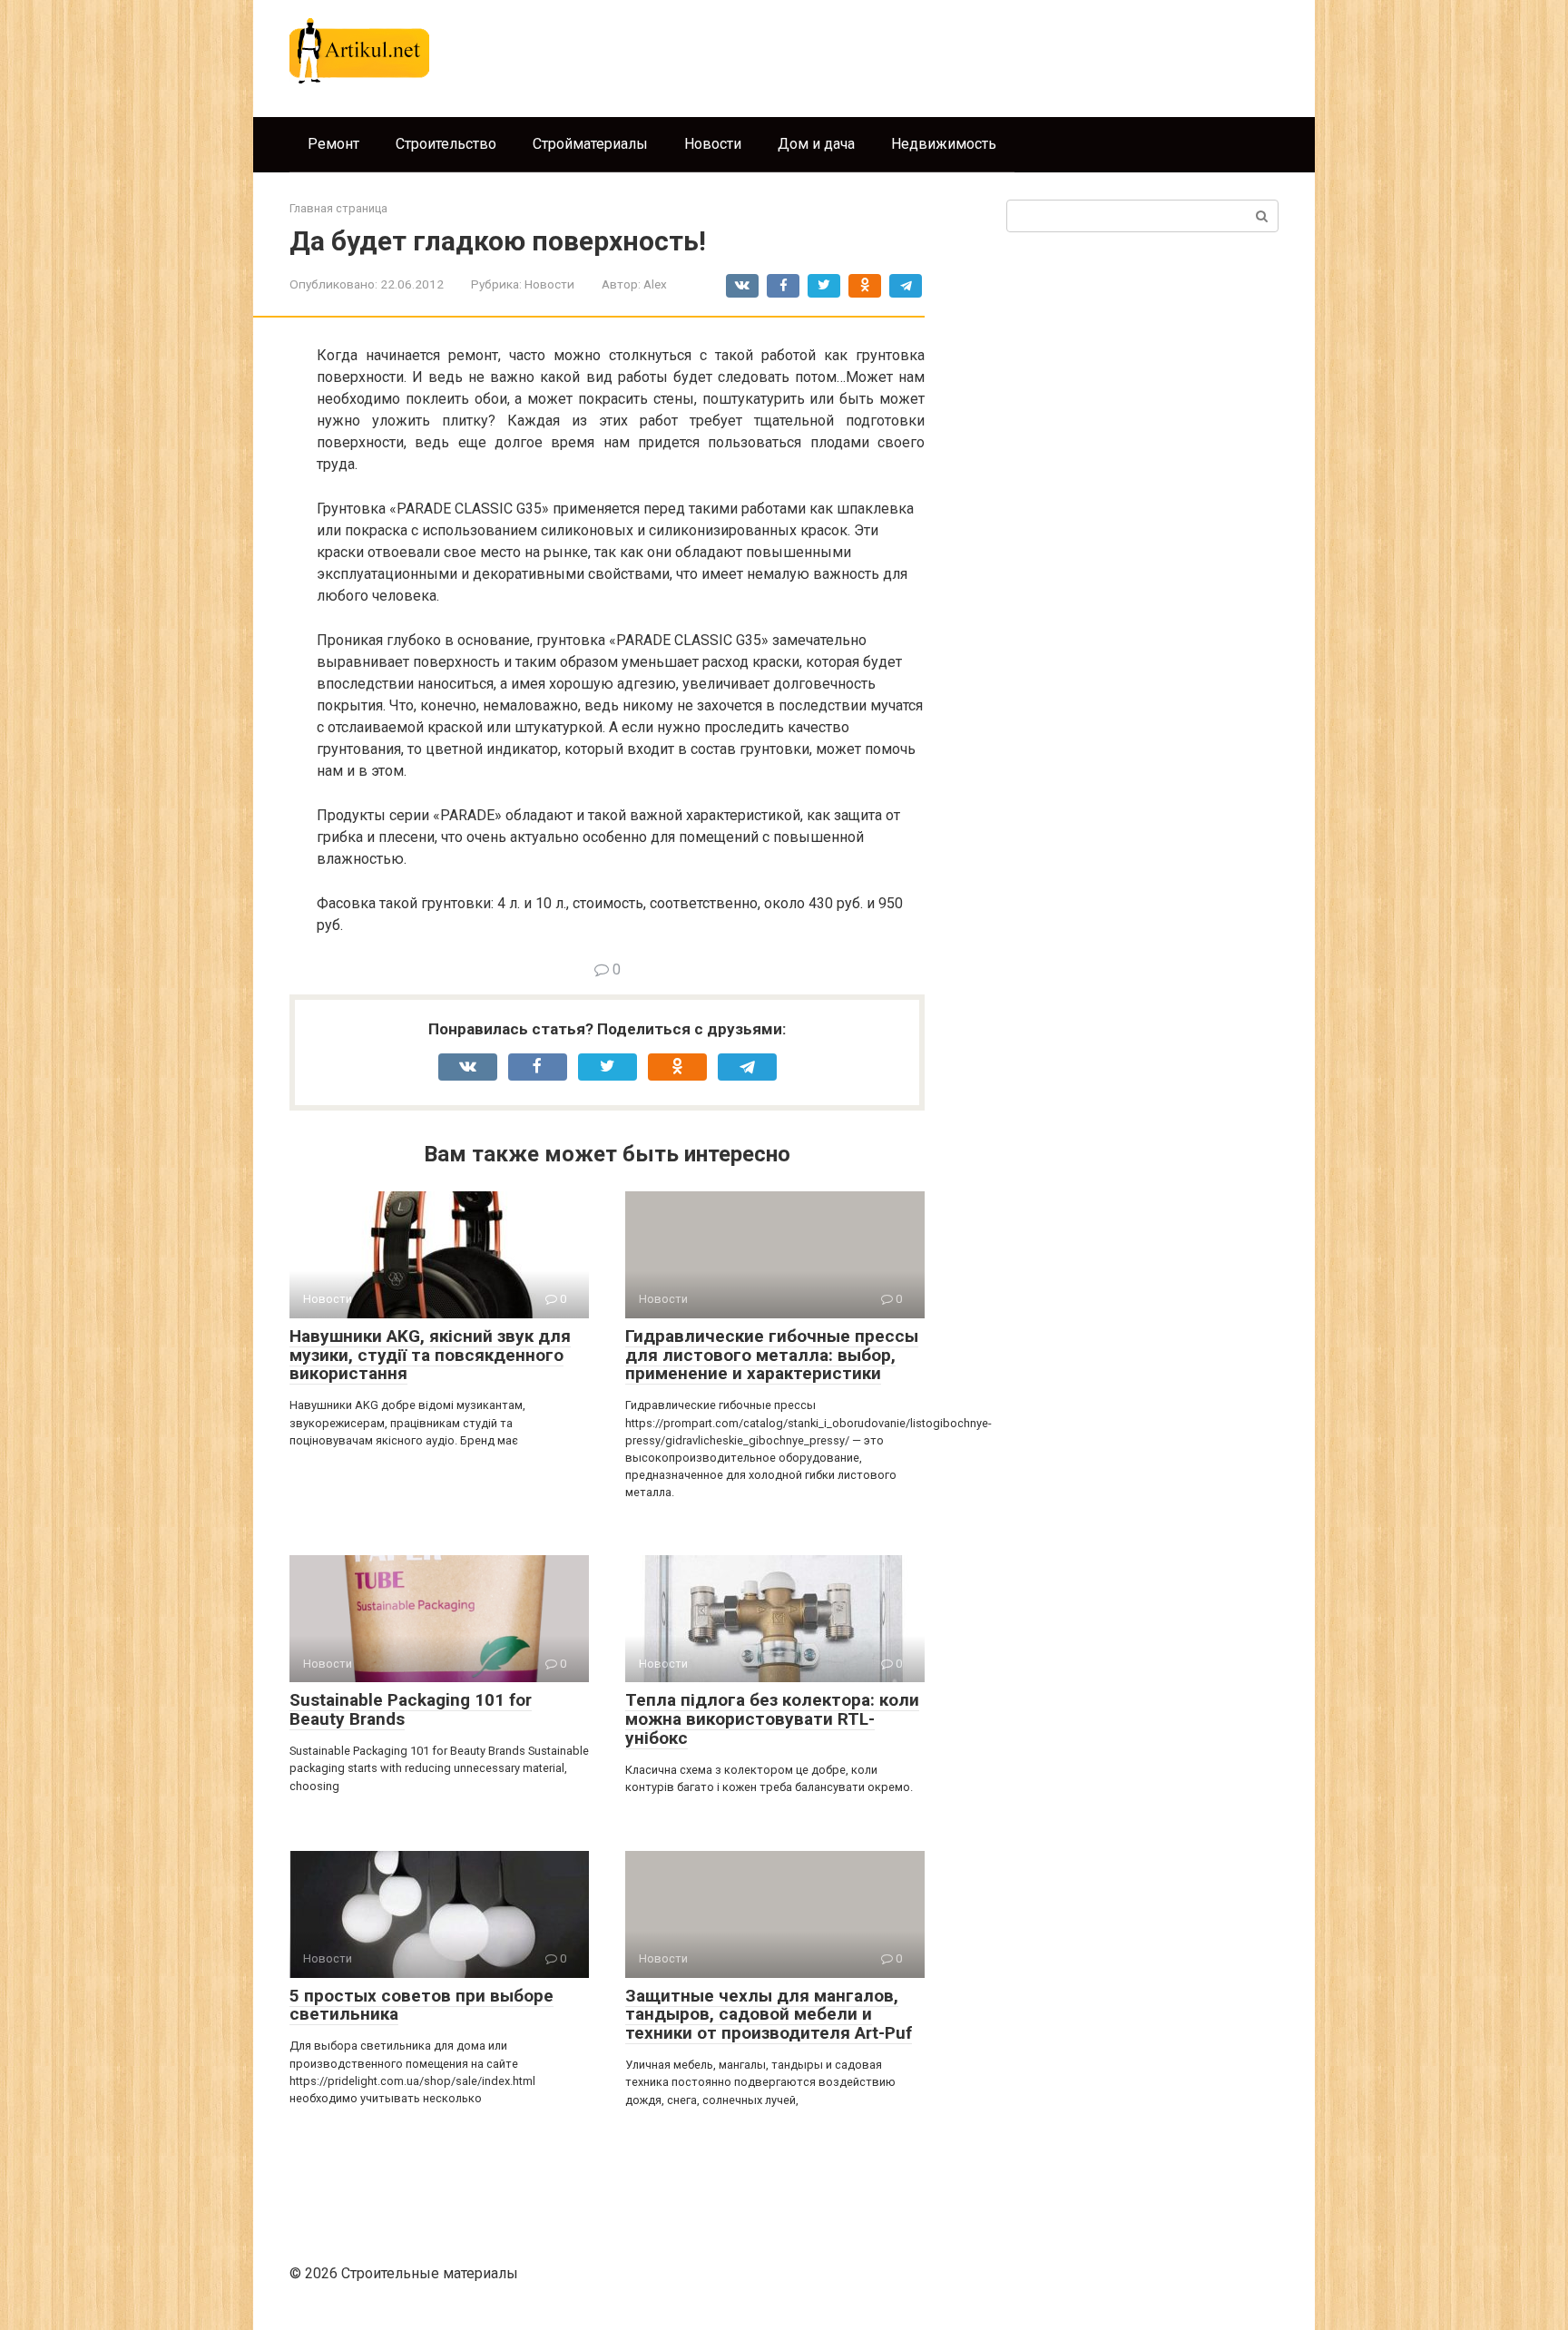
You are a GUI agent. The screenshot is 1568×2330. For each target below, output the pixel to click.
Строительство (446, 144)
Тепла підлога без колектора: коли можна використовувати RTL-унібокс (772, 1719)
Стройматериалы (590, 144)
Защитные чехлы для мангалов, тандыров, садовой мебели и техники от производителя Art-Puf (769, 2015)
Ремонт (333, 144)
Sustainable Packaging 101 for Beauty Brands (411, 1709)
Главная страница (338, 208)
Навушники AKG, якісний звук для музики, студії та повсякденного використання (430, 1355)
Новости (713, 144)
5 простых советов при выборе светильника (421, 2005)
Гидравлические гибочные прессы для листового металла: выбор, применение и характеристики (772, 1355)
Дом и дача (816, 144)
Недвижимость (944, 144)
